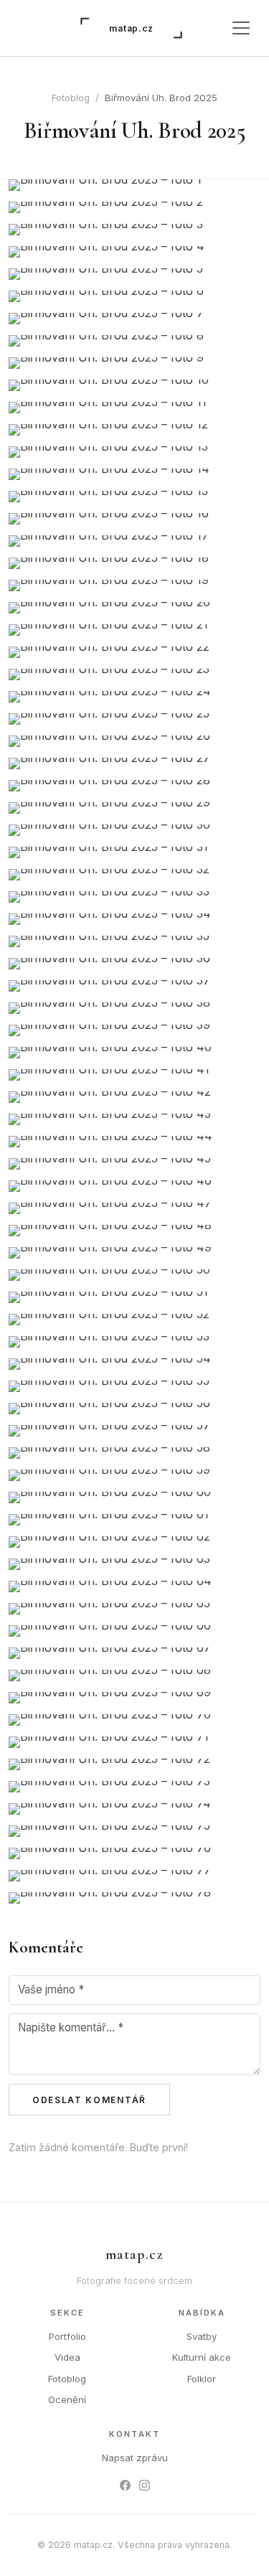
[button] (134, 185)
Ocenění (67, 2399)
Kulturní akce (202, 2357)
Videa (67, 2357)
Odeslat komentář (89, 2100)
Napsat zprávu (135, 2458)
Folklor (202, 2379)
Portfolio (67, 2336)
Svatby (202, 2336)
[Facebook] (125, 2485)
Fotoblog (71, 98)
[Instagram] (145, 2485)
